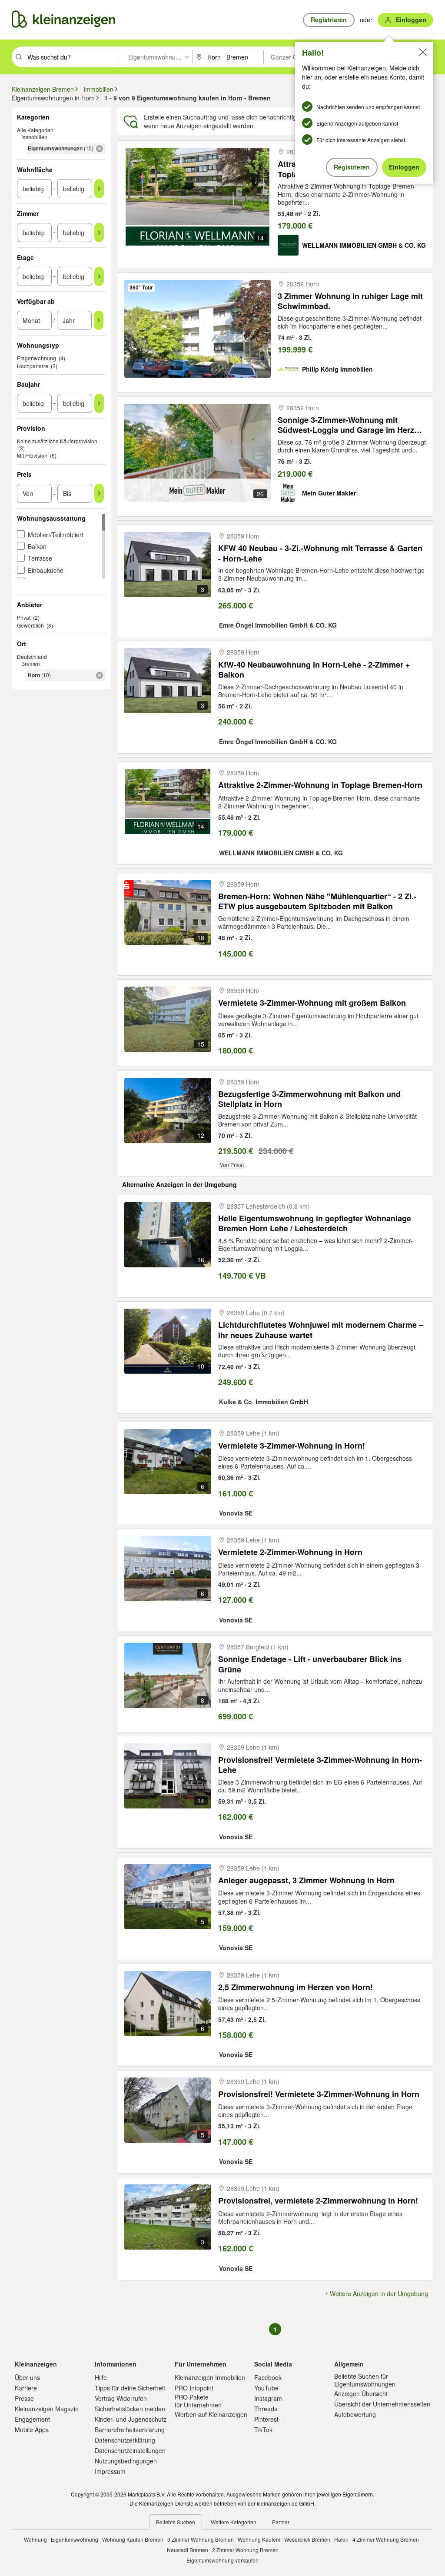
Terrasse (40, 558)
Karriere (26, 2388)
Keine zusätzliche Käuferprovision (57, 441)
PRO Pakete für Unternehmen (198, 2401)
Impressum (110, 2471)
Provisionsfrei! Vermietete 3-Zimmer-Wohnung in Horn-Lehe (320, 1765)
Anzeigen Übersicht (361, 2393)
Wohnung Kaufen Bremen (133, 2539)
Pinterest (266, 2419)
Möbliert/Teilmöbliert (56, 535)
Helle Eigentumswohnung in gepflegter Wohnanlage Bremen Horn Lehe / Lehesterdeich (315, 1223)
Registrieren (352, 167)
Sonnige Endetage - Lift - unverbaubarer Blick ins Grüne (310, 1664)
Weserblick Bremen (307, 2539)
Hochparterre (33, 366)
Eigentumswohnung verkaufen (222, 2560)
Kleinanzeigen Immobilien (210, 2377)
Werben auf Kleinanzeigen (211, 2414)
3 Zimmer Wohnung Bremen (201, 2539)
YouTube (266, 2388)
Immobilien (34, 137)
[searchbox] (73, 57)
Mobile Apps (32, 2430)
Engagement (32, 2419)
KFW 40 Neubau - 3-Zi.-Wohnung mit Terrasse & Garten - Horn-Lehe (320, 553)
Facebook (268, 2377)
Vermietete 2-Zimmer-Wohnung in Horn (290, 1552)
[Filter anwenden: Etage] (99, 276)
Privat (24, 617)
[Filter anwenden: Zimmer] (99, 233)
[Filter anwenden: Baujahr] (99, 403)
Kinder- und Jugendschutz (131, 2419)
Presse (24, 2398)
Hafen (341, 2539)
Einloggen (404, 167)
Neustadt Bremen (188, 2550)
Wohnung (35, 2539)
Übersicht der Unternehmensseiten (382, 2404)
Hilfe (101, 2377)
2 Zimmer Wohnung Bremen (245, 2550)
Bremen (31, 663)
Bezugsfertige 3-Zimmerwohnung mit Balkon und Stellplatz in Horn (309, 1099)
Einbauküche (46, 570)
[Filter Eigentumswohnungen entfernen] (100, 149)
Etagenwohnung (37, 358)
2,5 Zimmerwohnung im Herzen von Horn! (296, 1987)
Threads (266, 2409)
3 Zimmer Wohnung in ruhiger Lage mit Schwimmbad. (350, 301)
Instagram (268, 2398)
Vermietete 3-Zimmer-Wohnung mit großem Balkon (312, 1003)
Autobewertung (355, 2414)
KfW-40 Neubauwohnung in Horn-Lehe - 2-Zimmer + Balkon (314, 670)
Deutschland (32, 656)
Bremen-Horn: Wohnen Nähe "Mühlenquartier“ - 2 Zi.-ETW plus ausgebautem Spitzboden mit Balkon (317, 901)
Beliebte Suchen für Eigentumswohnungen (365, 2380)
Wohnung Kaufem (259, 2539)
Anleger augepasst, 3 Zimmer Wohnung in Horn (306, 1880)
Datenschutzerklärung (125, 2440)
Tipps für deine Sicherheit (130, 2388)
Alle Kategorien (35, 130)
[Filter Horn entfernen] (100, 675)
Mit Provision (32, 455)
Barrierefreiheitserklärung (130, 2430)
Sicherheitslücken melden (130, 2409)
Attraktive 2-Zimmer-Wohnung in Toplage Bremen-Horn (320, 785)
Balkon (37, 546)
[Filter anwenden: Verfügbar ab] (99, 320)
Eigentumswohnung (75, 2539)
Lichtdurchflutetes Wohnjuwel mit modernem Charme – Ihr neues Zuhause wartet (321, 1330)
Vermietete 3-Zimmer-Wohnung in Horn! (292, 1446)
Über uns (27, 2377)
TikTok (263, 2430)
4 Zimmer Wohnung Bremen (386, 2539)
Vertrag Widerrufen (121, 2398)
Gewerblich (30, 625)
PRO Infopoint (194, 2388)
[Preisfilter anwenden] (99, 493)
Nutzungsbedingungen (126, 2461)
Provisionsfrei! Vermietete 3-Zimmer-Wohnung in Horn (319, 2094)
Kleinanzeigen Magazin (47, 2409)
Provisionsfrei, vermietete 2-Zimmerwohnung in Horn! (318, 2201)
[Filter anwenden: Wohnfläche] (99, 189)
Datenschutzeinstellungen (130, 2450)
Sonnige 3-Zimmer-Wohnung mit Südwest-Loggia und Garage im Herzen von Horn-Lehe (350, 425)
